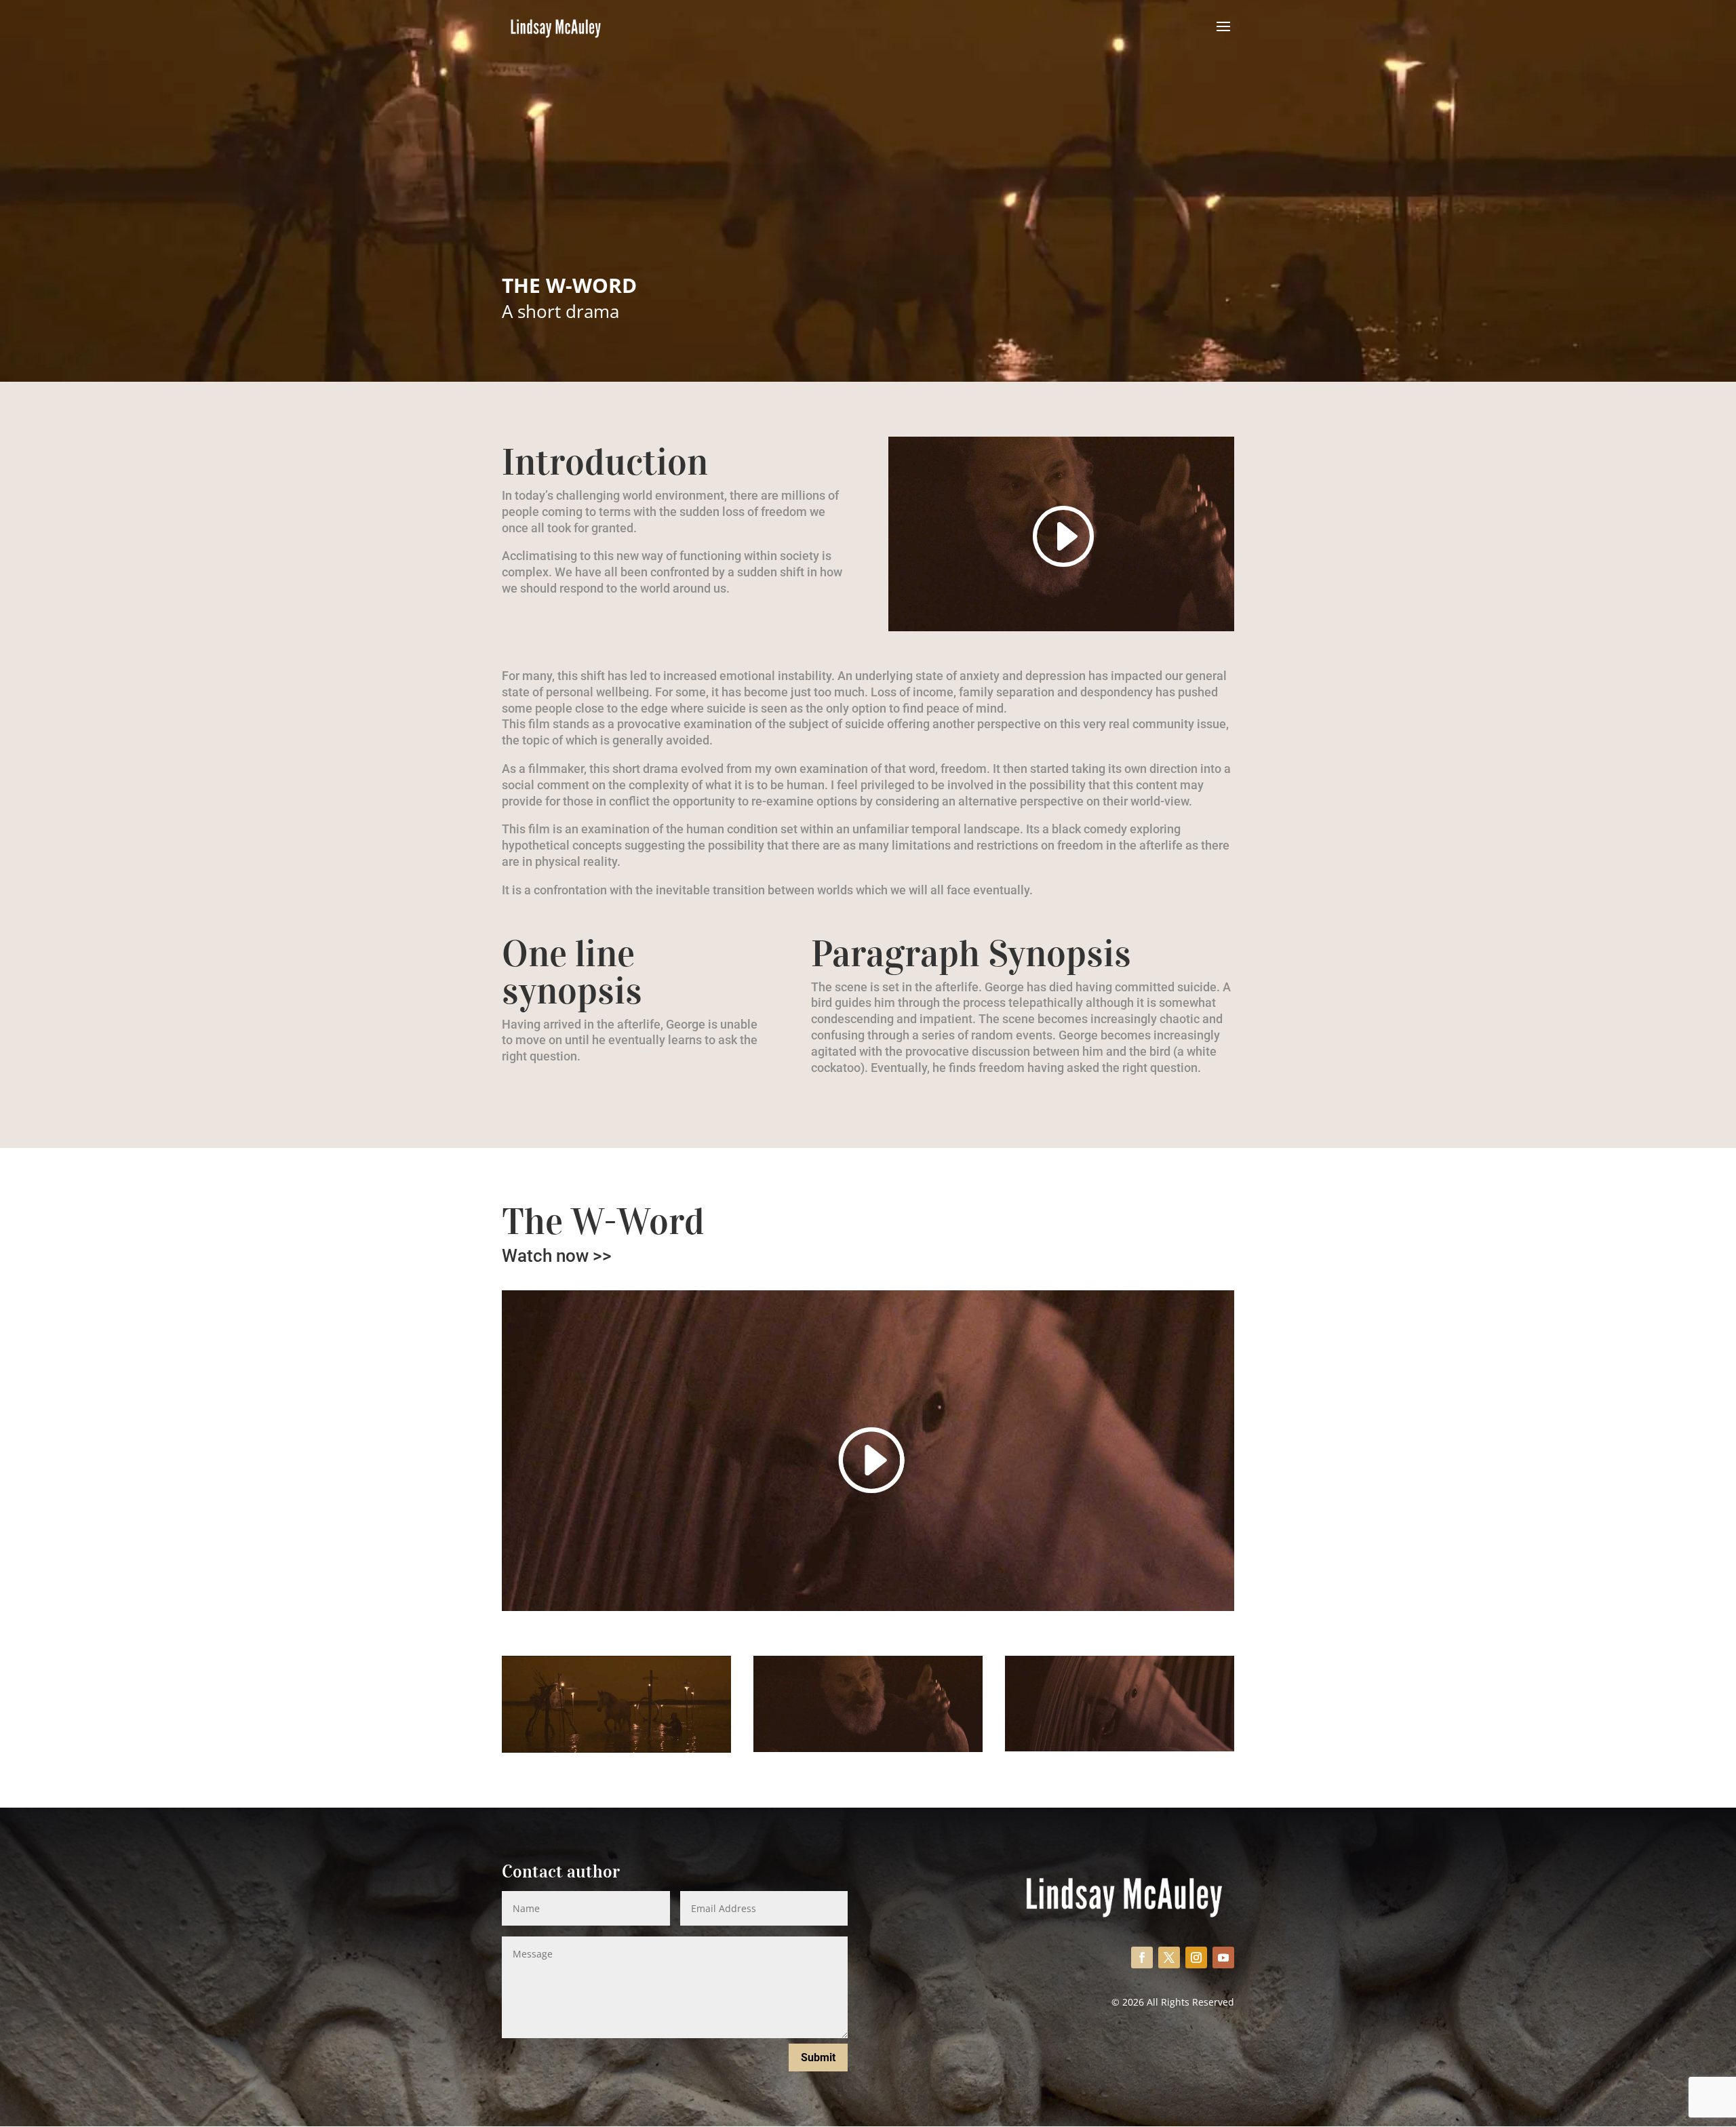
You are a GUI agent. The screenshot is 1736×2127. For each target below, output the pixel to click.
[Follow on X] (1169, 1957)
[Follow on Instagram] (1196, 1957)
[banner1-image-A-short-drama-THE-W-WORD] (616, 1749)
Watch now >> (557, 1256)
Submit (818, 2058)
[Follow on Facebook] (1142, 1957)
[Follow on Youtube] (1223, 1957)
